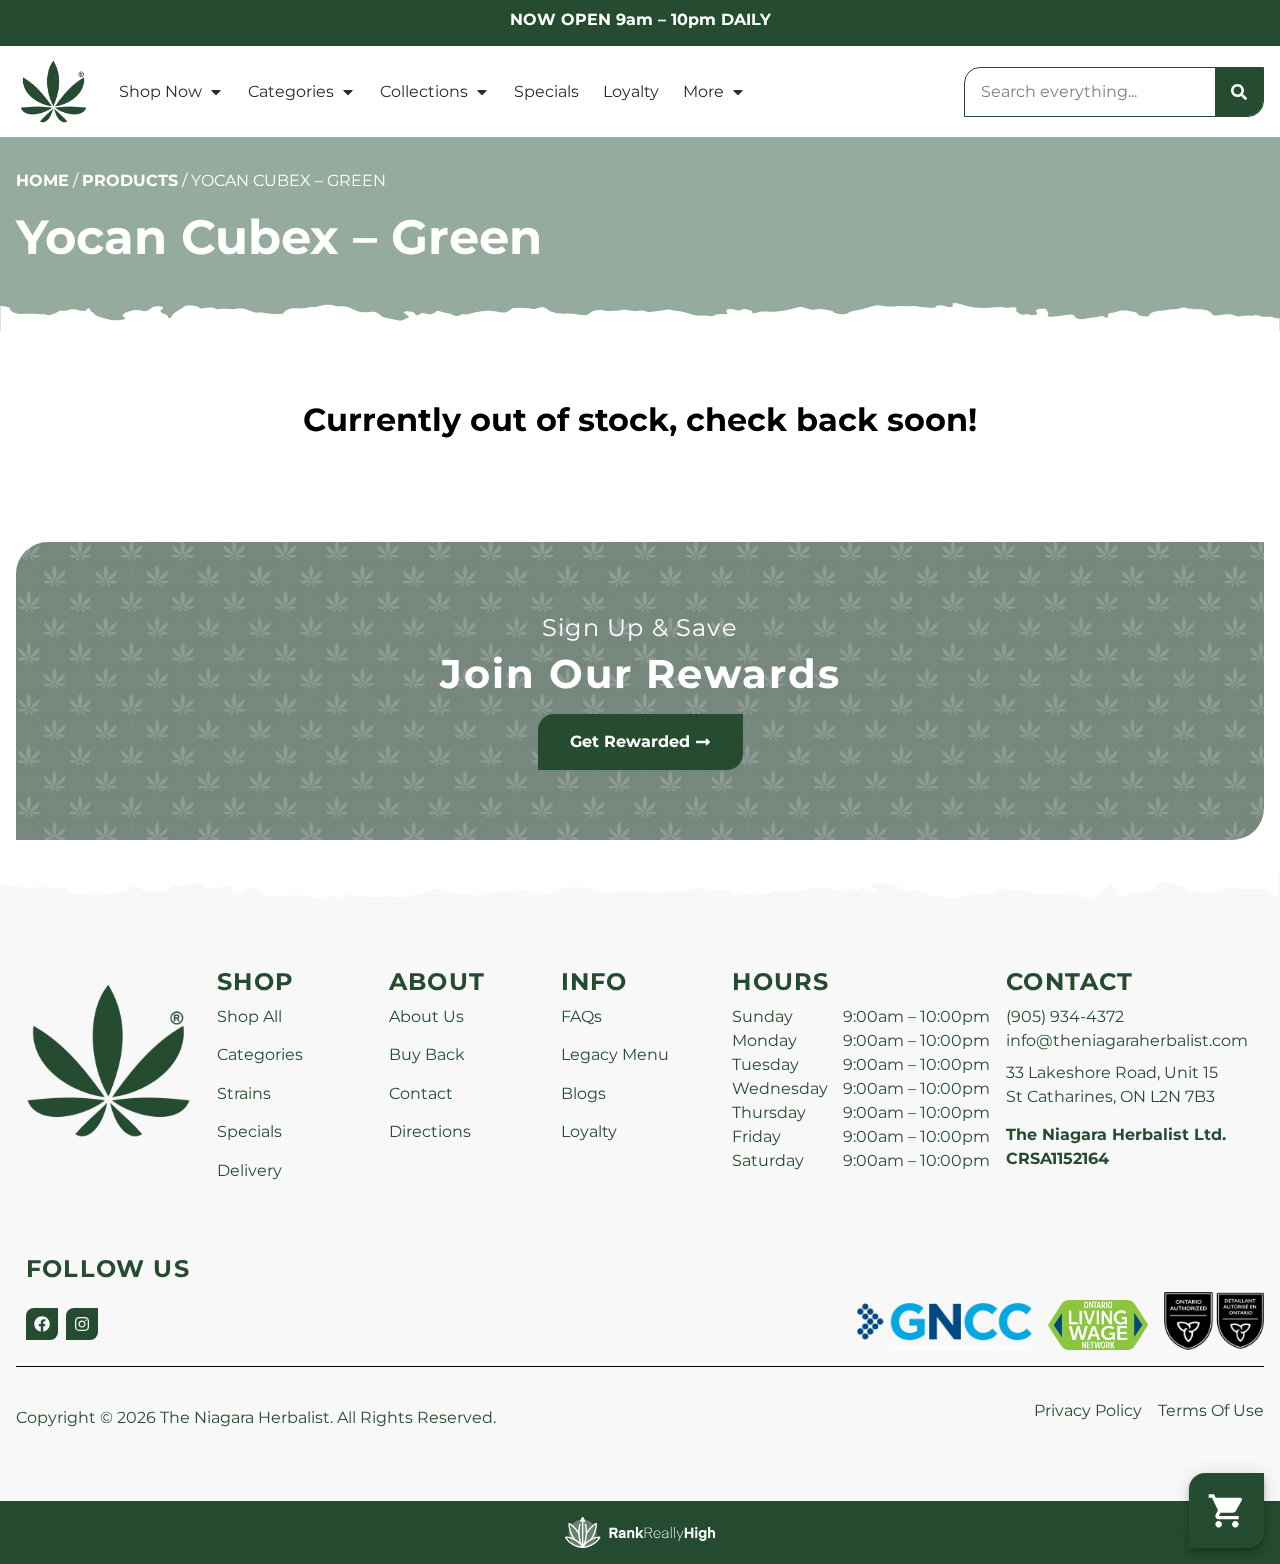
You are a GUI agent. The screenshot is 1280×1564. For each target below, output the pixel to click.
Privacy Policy (1088, 1410)
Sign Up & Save (640, 627)
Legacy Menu (615, 1054)
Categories (291, 91)
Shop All (249, 1016)
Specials (546, 91)
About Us (426, 1016)
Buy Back (427, 1054)
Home (42, 180)
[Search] (1239, 92)
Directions (430, 1131)
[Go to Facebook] (42, 1324)
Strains (244, 1093)
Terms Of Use (1211, 1410)
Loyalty (631, 91)
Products (130, 180)
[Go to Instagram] (82, 1324)
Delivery (249, 1170)
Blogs (583, 1093)
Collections (424, 91)
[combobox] (1090, 92)
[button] (1226, 1510)
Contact (421, 1093)
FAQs (581, 1016)
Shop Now (160, 91)
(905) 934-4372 (1065, 1016)
